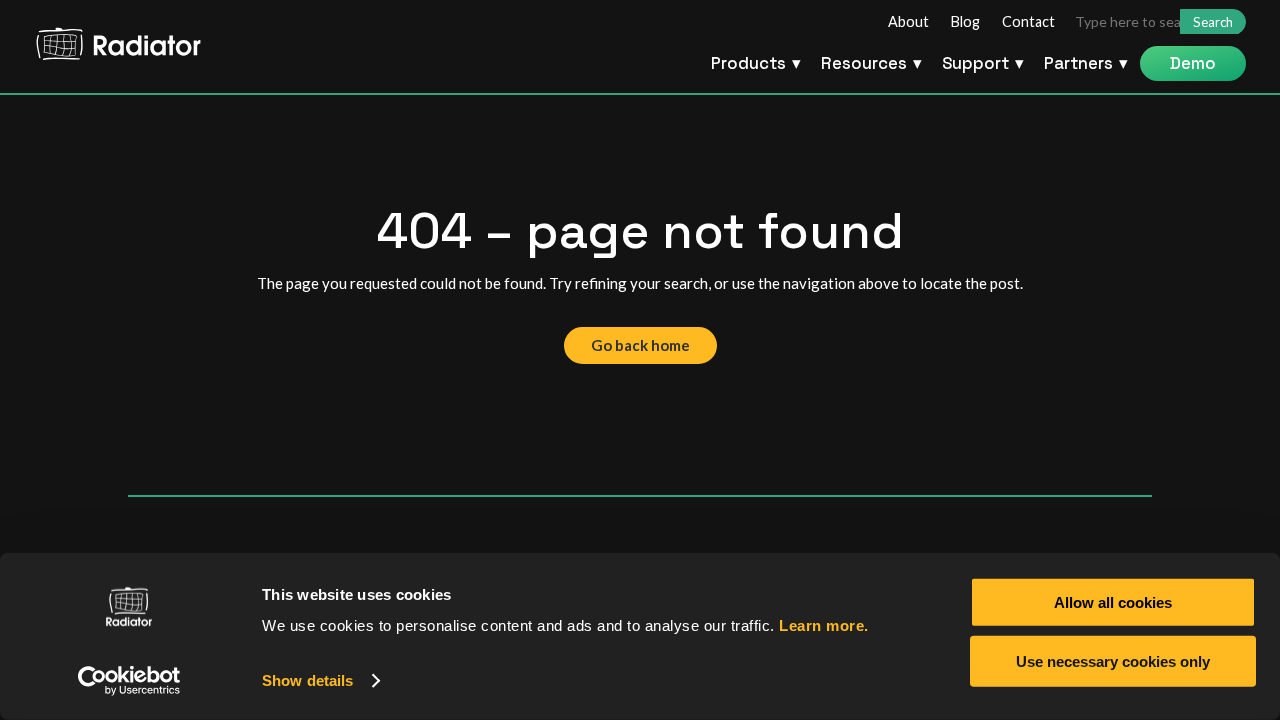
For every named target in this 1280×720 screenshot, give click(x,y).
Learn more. (824, 625)
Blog (965, 22)
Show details (307, 680)
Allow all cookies (1113, 602)
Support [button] (975, 63)
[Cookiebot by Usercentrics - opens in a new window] (129, 681)
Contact (1028, 22)
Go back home (640, 345)
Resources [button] (864, 63)
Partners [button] (1078, 63)
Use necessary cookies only (1113, 660)
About (908, 22)
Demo (1193, 63)
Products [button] (748, 63)
